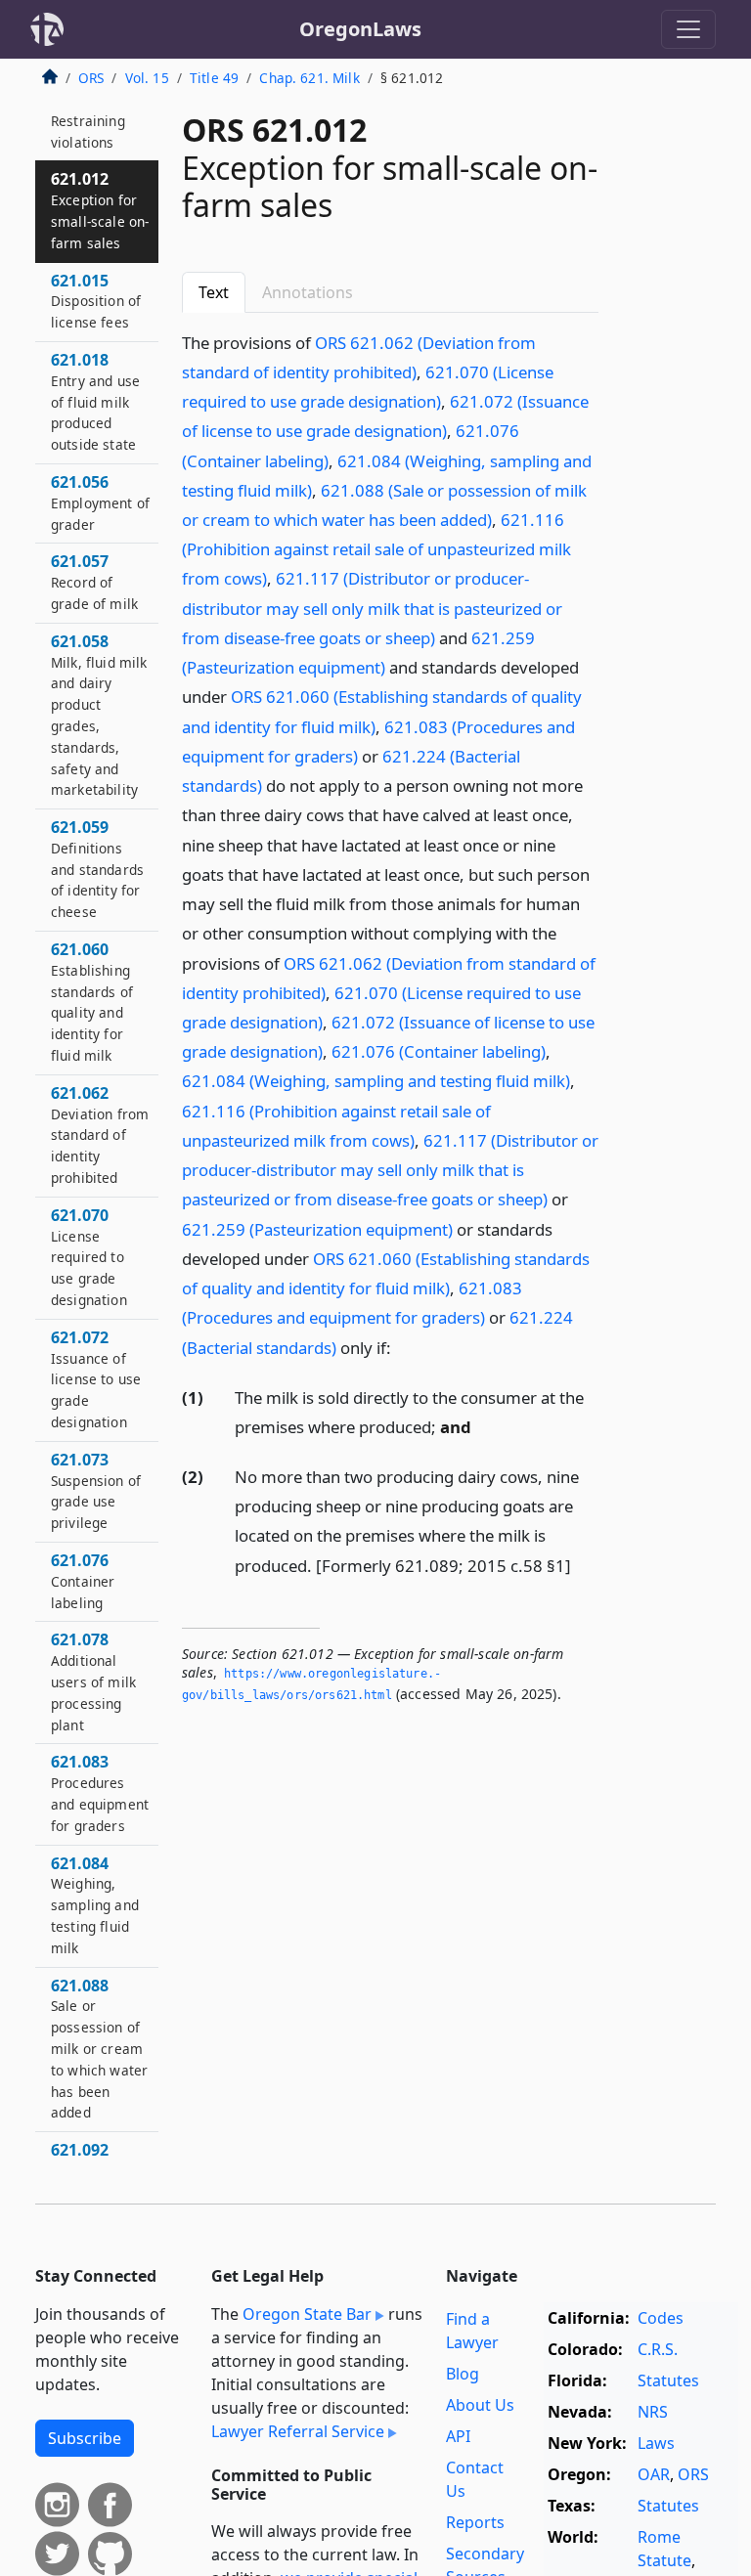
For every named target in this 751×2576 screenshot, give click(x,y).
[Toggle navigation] (688, 29)
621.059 (97, 869)
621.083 (100, 1792)
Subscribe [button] (85, 2438)
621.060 (92, 1002)
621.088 (99, 2049)
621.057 (94, 582)
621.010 (88, 120)
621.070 (89, 1257)
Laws (656, 2443)
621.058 (99, 715)
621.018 (95, 401)
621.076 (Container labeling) (439, 1051)
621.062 (100, 1135)
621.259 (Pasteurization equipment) (317, 1229)
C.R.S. (658, 2349)
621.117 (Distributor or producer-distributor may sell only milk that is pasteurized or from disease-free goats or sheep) (372, 608)
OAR (654, 2474)
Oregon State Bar (307, 2314)
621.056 (100, 502)
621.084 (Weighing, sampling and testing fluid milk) (376, 1081)
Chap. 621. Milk (309, 78)
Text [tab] (214, 292)
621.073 (96, 1490)
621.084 (95, 1905)
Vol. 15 (147, 78)
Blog (463, 2374)
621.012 (100, 210)
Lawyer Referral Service (298, 2431)
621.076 (83, 1581)
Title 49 (214, 78)
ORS (91, 78)
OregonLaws (360, 29)
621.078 (93, 1681)
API (458, 2436)
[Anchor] (402, 1347)
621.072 (96, 1379)
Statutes (668, 2380)
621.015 (96, 301)
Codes (661, 2318)
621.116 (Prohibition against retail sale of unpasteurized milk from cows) (376, 549)
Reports (475, 2522)
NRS (653, 2412)
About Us (480, 2405)
